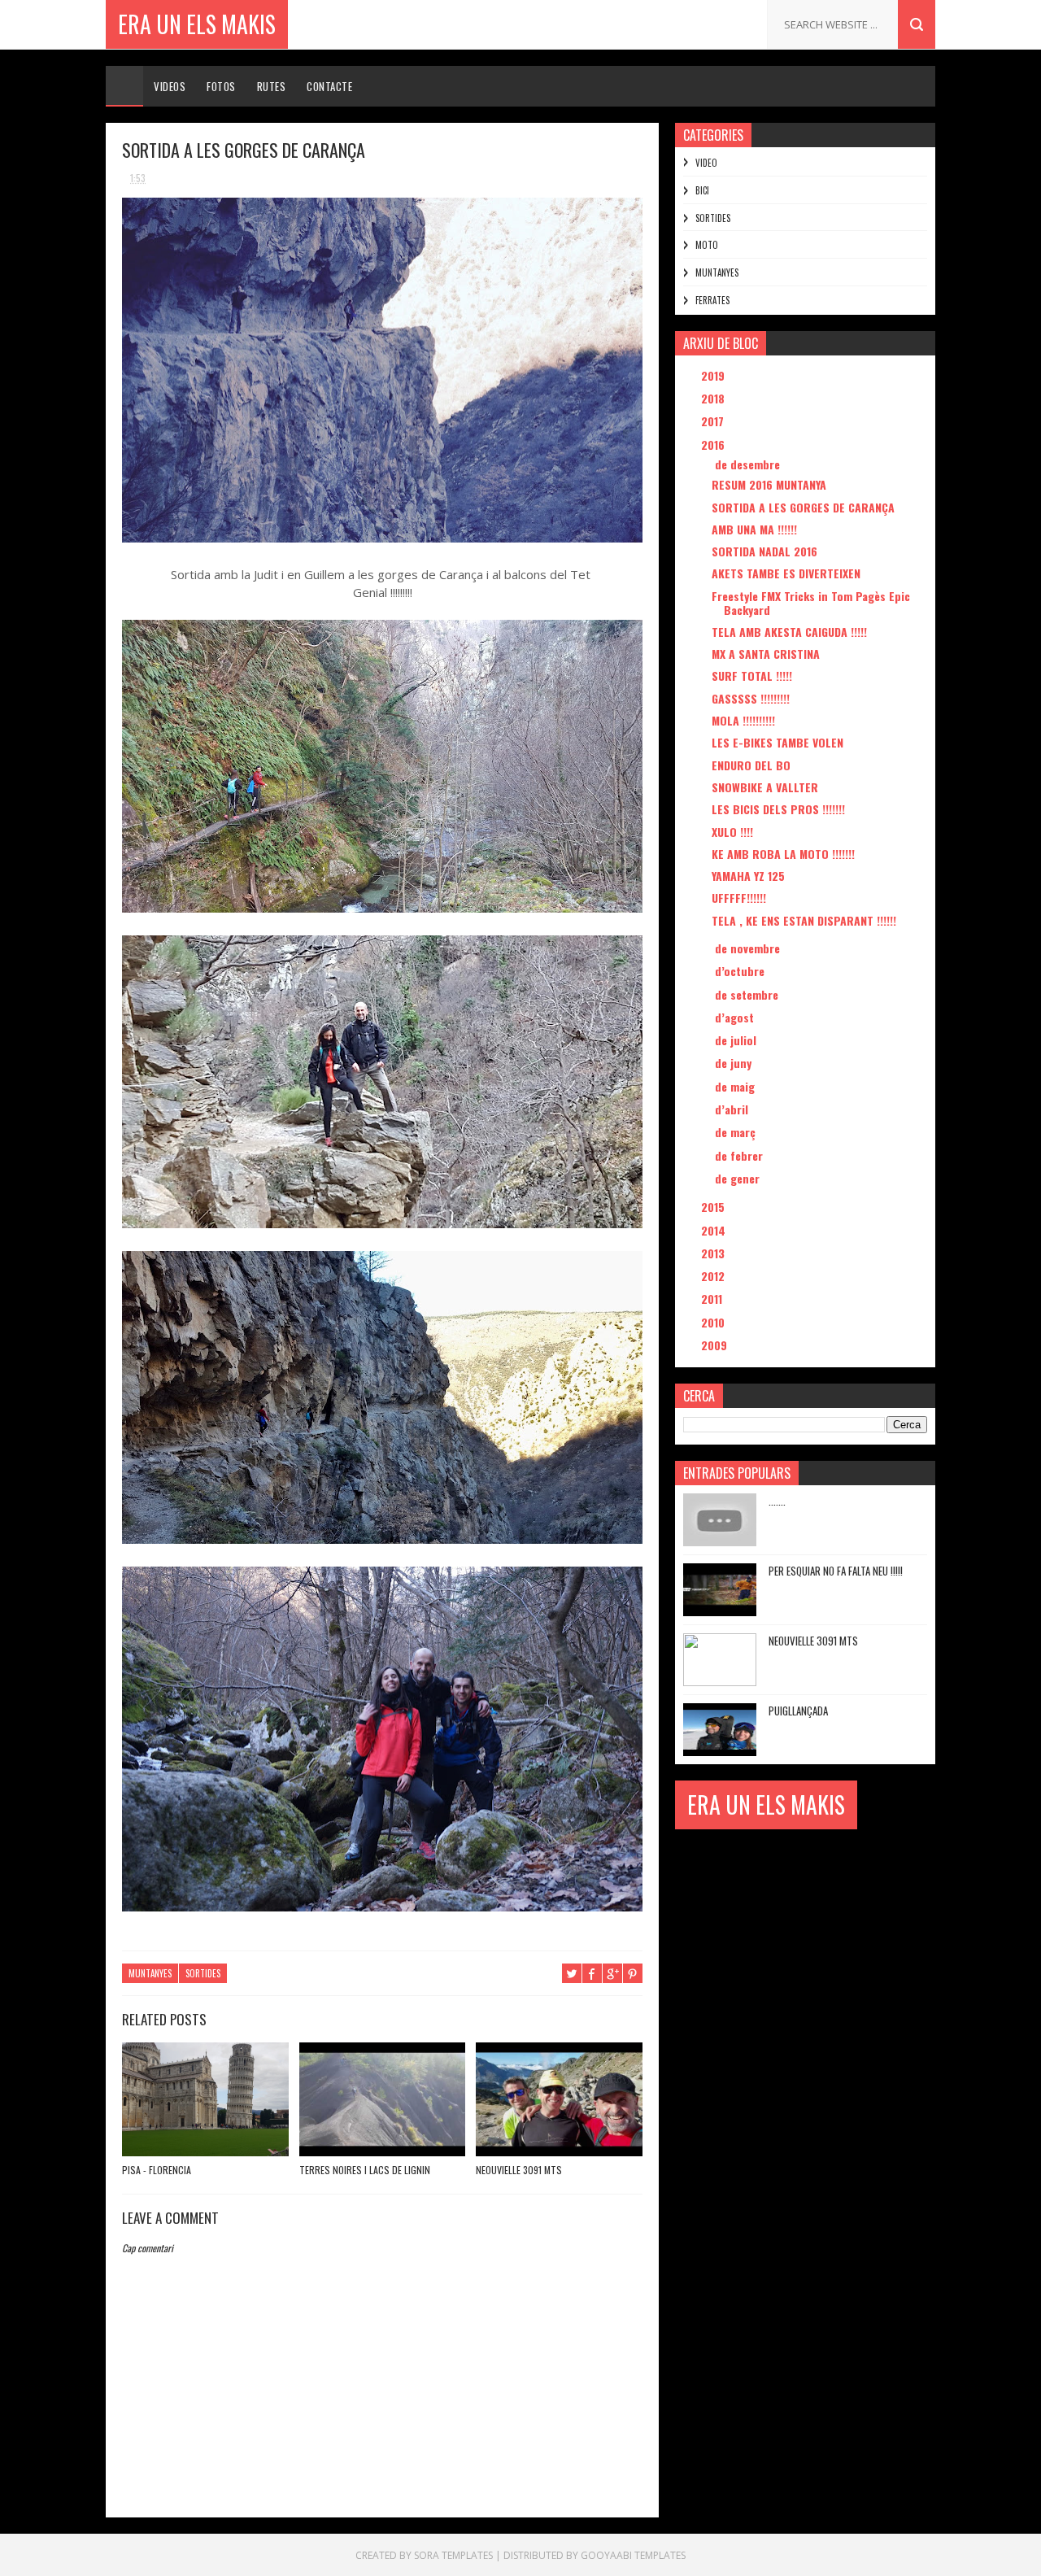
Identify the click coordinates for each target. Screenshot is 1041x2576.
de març (737, 1132)
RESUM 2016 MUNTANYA (769, 484)
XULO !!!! (732, 832)
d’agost (736, 1017)
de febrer (740, 1155)
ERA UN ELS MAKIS (197, 24)
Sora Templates (453, 2555)
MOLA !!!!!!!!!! (743, 720)
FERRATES (712, 300)
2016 (714, 445)
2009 (716, 1345)
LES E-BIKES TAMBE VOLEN (777, 742)
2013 (714, 1253)
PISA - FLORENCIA (157, 2170)
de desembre (749, 464)
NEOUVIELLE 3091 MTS (519, 2170)
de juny (735, 1063)
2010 (714, 1322)
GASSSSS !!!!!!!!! (751, 698)
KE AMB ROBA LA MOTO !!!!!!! (783, 854)
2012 (714, 1276)
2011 (713, 1299)
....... (777, 1501)
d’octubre (741, 971)
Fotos (221, 86)
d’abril (733, 1109)
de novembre (749, 948)
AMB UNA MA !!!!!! (754, 529)
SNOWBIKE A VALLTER (765, 787)
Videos (170, 86)
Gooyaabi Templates (633, 2555)
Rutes (272, 86)
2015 (714, 1207)
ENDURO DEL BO (751, 765)
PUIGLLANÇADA (798, 1711)
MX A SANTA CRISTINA (766, 654)
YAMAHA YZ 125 (748, 876)
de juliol (737, 1040)
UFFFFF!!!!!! (739, 898)
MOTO (707, 245)
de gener (739, 1178)
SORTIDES (203, 1973)
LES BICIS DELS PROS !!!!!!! (778, 809)
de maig (736, 1086)
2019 (714, 375)
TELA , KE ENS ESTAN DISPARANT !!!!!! (804, 920)
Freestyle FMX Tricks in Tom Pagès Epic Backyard (811, 603)
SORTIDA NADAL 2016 (764, 551)
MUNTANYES (150, 1973)
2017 (714, 421)
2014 (715, 1230)
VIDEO (706, 163)
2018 (714, 398)
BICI (702, 190)
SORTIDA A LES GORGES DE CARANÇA (803, 507)
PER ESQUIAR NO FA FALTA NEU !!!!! (836, 1571)
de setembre (748, 994)
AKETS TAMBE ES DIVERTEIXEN (786, 573)
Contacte (329, 86)
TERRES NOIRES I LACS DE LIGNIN (365, 2170)
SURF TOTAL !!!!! (752, 676)
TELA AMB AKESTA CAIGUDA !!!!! (789, 632)
